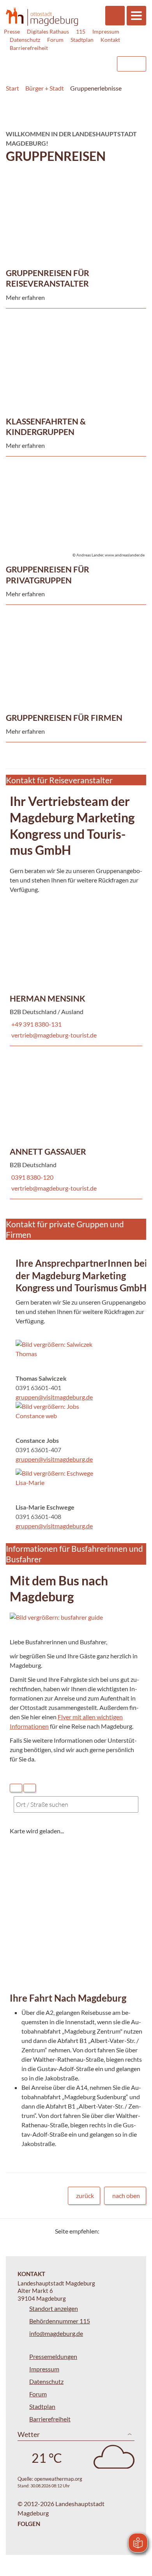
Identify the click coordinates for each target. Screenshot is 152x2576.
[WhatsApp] (137, 2231)
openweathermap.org (58, 2479)
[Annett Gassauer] (76, 1122)
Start (12, 88)
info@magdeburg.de (56, 2333)
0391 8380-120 (32, 1177)
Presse (12, 31)
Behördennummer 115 (60, 2321)
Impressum (106, 31)
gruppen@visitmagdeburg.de (54, 1397)
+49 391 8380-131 (36, 1024)
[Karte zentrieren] (30, 1788)
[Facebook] (118, 2231)
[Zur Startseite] (42, 16)
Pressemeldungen (53, 2356)
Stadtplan (82, 40)
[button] (55, 1349)
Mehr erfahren (74, 194)
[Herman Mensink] (76, 969)
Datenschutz (25, 40)
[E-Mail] (128, 2231)
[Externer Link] (47, 60)
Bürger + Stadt (45, 88)
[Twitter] (108, 2231)
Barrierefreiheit (29, 48)
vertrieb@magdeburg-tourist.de (53, 1035)
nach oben (126, 2195)
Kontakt (110, 40)
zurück (85, 2195)
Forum (55, 40)
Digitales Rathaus (48, 31)
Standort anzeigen (54, 2308)
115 (81, 31)
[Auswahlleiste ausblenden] (16, 1788)
